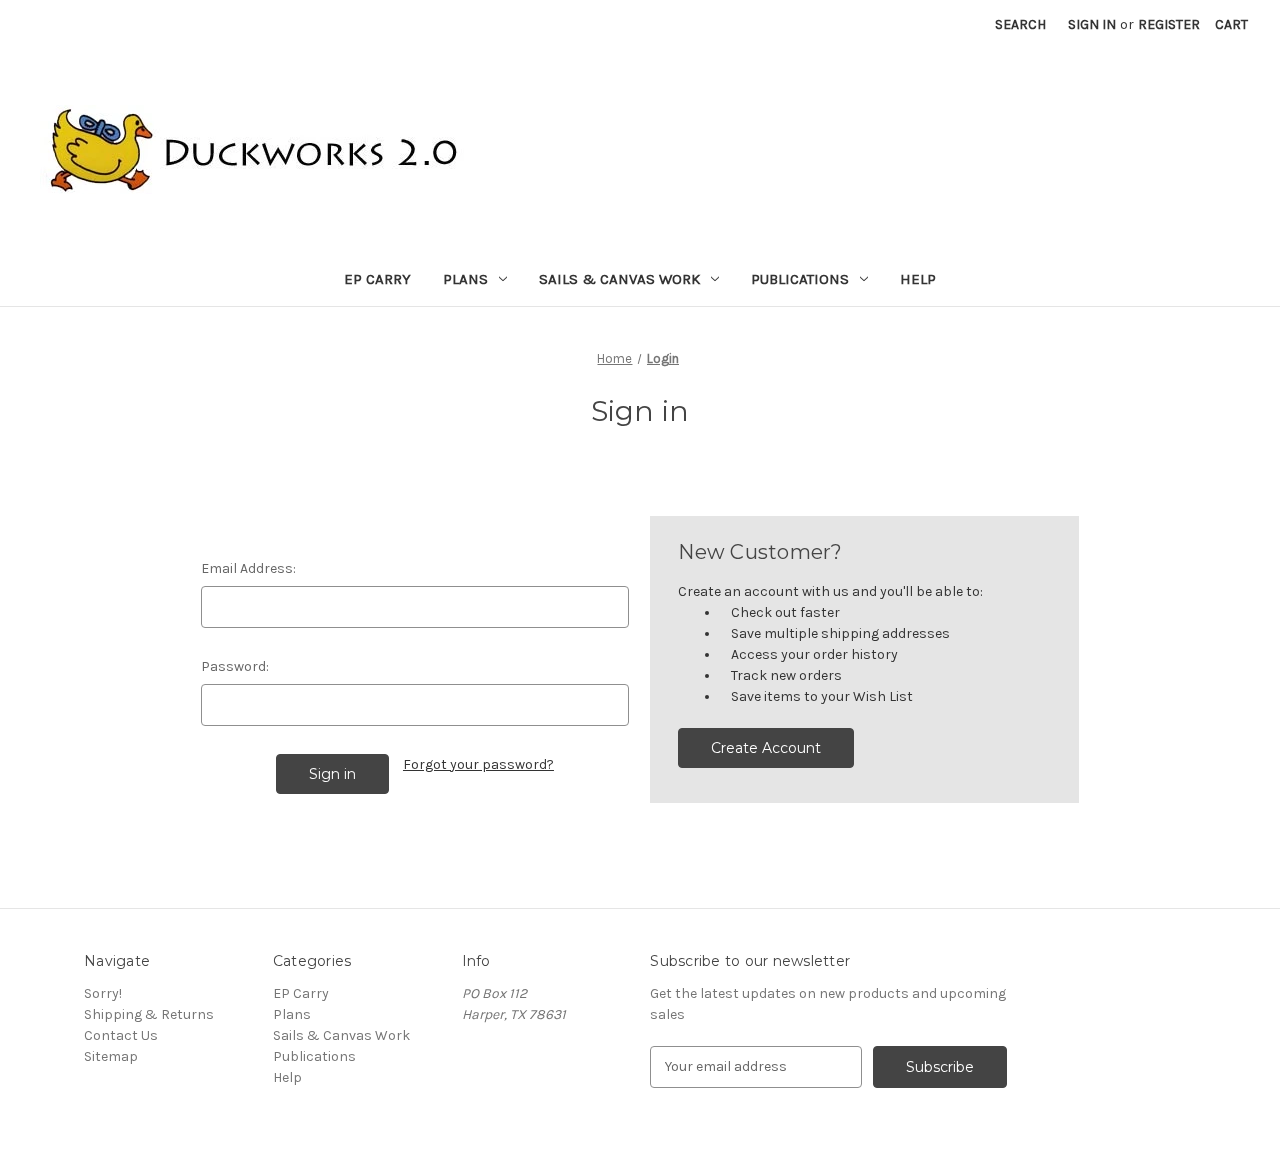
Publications (800, 279)
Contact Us (121, 1035)
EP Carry (377, 279)
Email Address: (248, 568)
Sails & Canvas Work (619, 279)
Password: (235, 666)
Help (918, 279)
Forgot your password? (478, 764)
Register (1169, 24)
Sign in (1092, 24)
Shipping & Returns (149, 1014)
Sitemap (111, 1056)
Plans (465, 279)
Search (1020, 24)
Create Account (766, 748)
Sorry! (103, 993)
